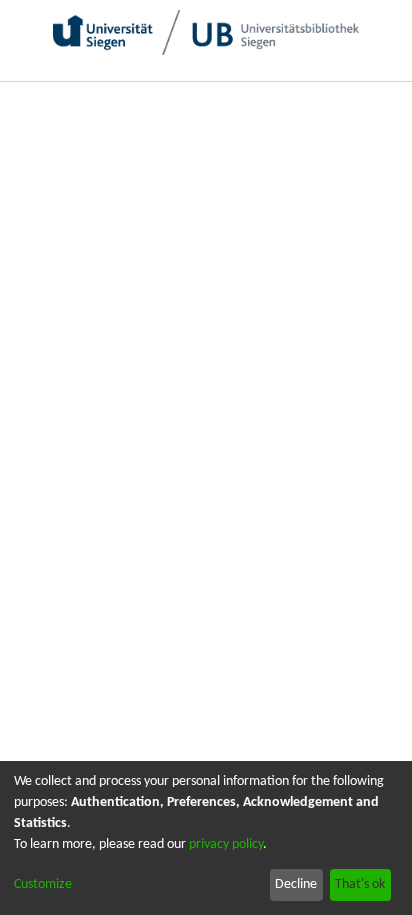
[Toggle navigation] (375, 100)
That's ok (360, 884)
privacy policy (226, 844)
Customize (43, 884)
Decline (296, 884)
